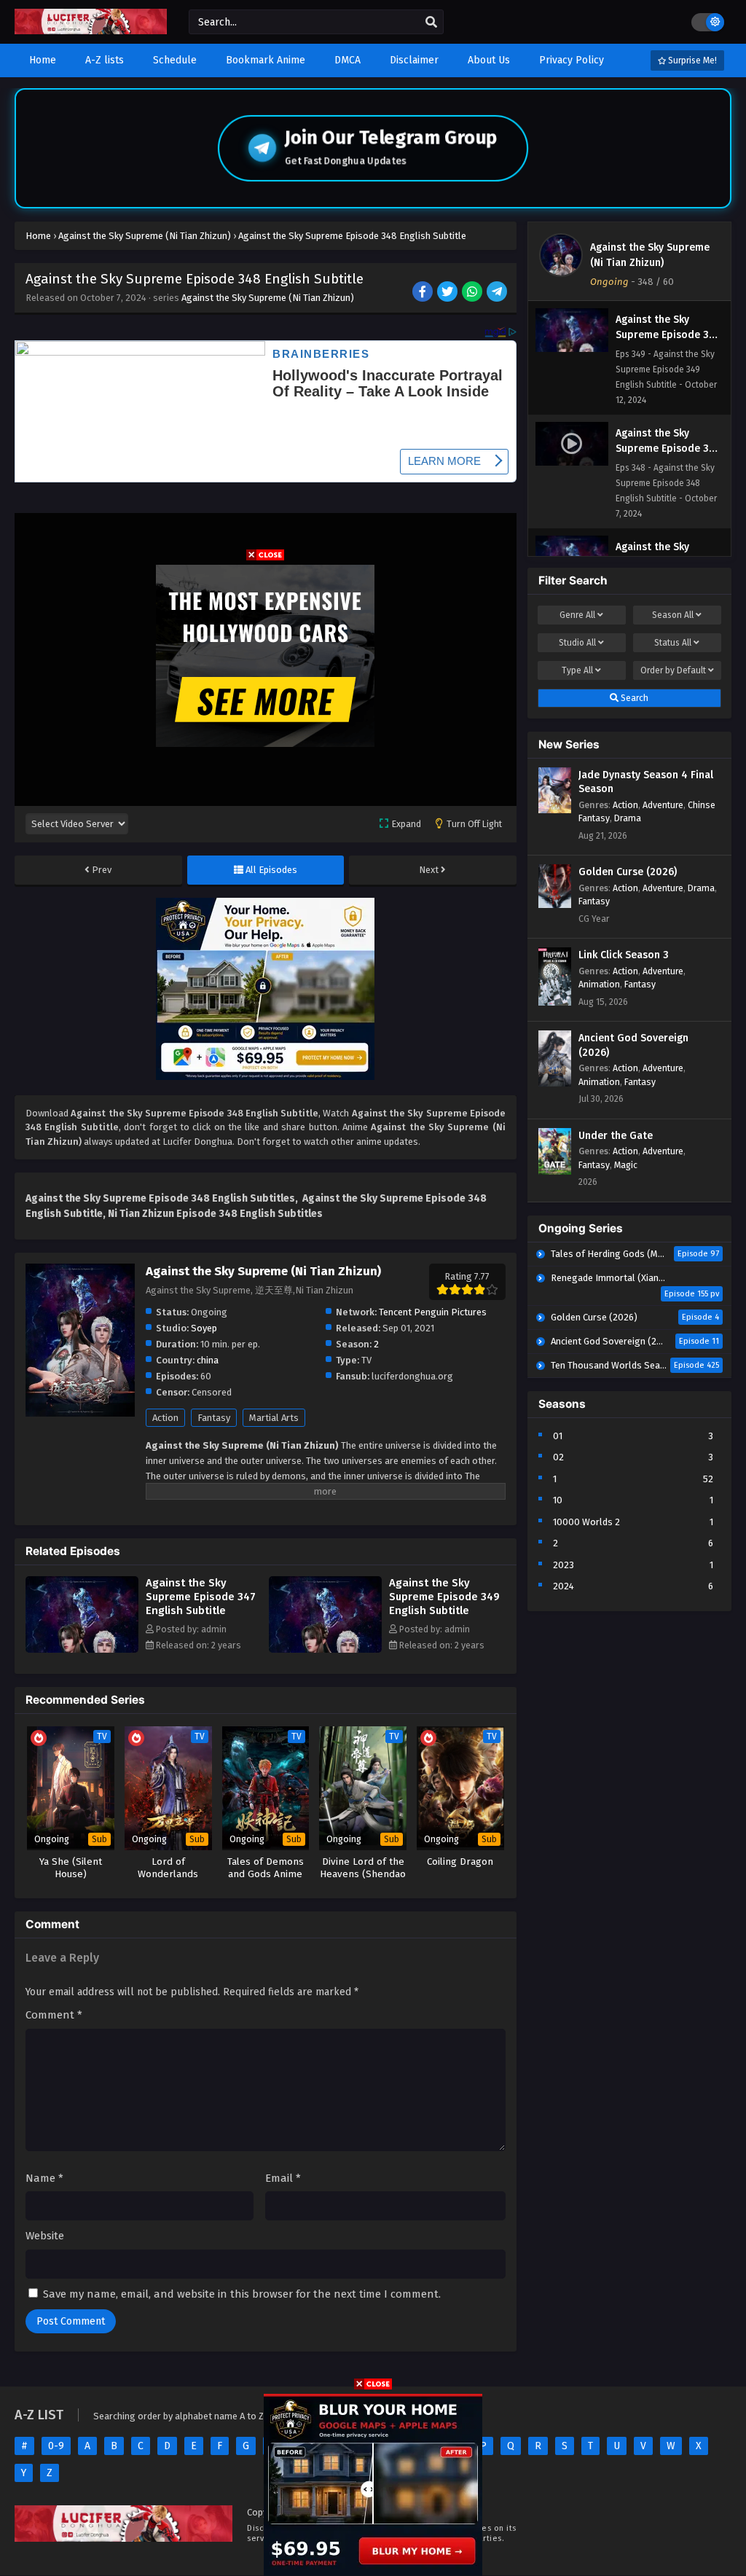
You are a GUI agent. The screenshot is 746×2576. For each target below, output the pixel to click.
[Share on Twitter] (448, 293)
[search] (431, 23)
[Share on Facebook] (424, 293)
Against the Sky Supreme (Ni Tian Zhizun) (268, 298)
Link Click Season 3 (624, 955)
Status (673, 643)
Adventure (663, 805)
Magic (626, 1165)
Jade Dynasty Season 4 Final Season (646, 782)
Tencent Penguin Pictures (433, 1312)
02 (558, 1457)
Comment (54, 2015)
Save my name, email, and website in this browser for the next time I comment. (242, 2294)
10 (558, 1500)
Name (44, 2178)
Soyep (204, 1328)
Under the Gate (616, 1136)
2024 (564, 1586)
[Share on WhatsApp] (473, 293)
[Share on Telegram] (498, 293)
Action (165, 1418)
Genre (577, 615)
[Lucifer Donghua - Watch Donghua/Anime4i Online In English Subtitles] (91, 31)
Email (283, 2178)
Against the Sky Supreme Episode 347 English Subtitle (201, 1597)
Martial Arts (274, 1418)
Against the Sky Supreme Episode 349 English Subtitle (444, 1597)
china (208, 1360)
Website (45, 2236)
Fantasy (214, 1418)
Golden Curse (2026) (628, 872)
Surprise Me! (691, 60)
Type (577, 670)
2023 (564, 1565)
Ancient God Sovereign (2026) (633, 1045)
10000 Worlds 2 (586, 1522)
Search (633, 698)
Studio (577, 643)
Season (673, 615)
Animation (599, 984)
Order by (673, 670)
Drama (628, 818)
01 (558, 1436)
